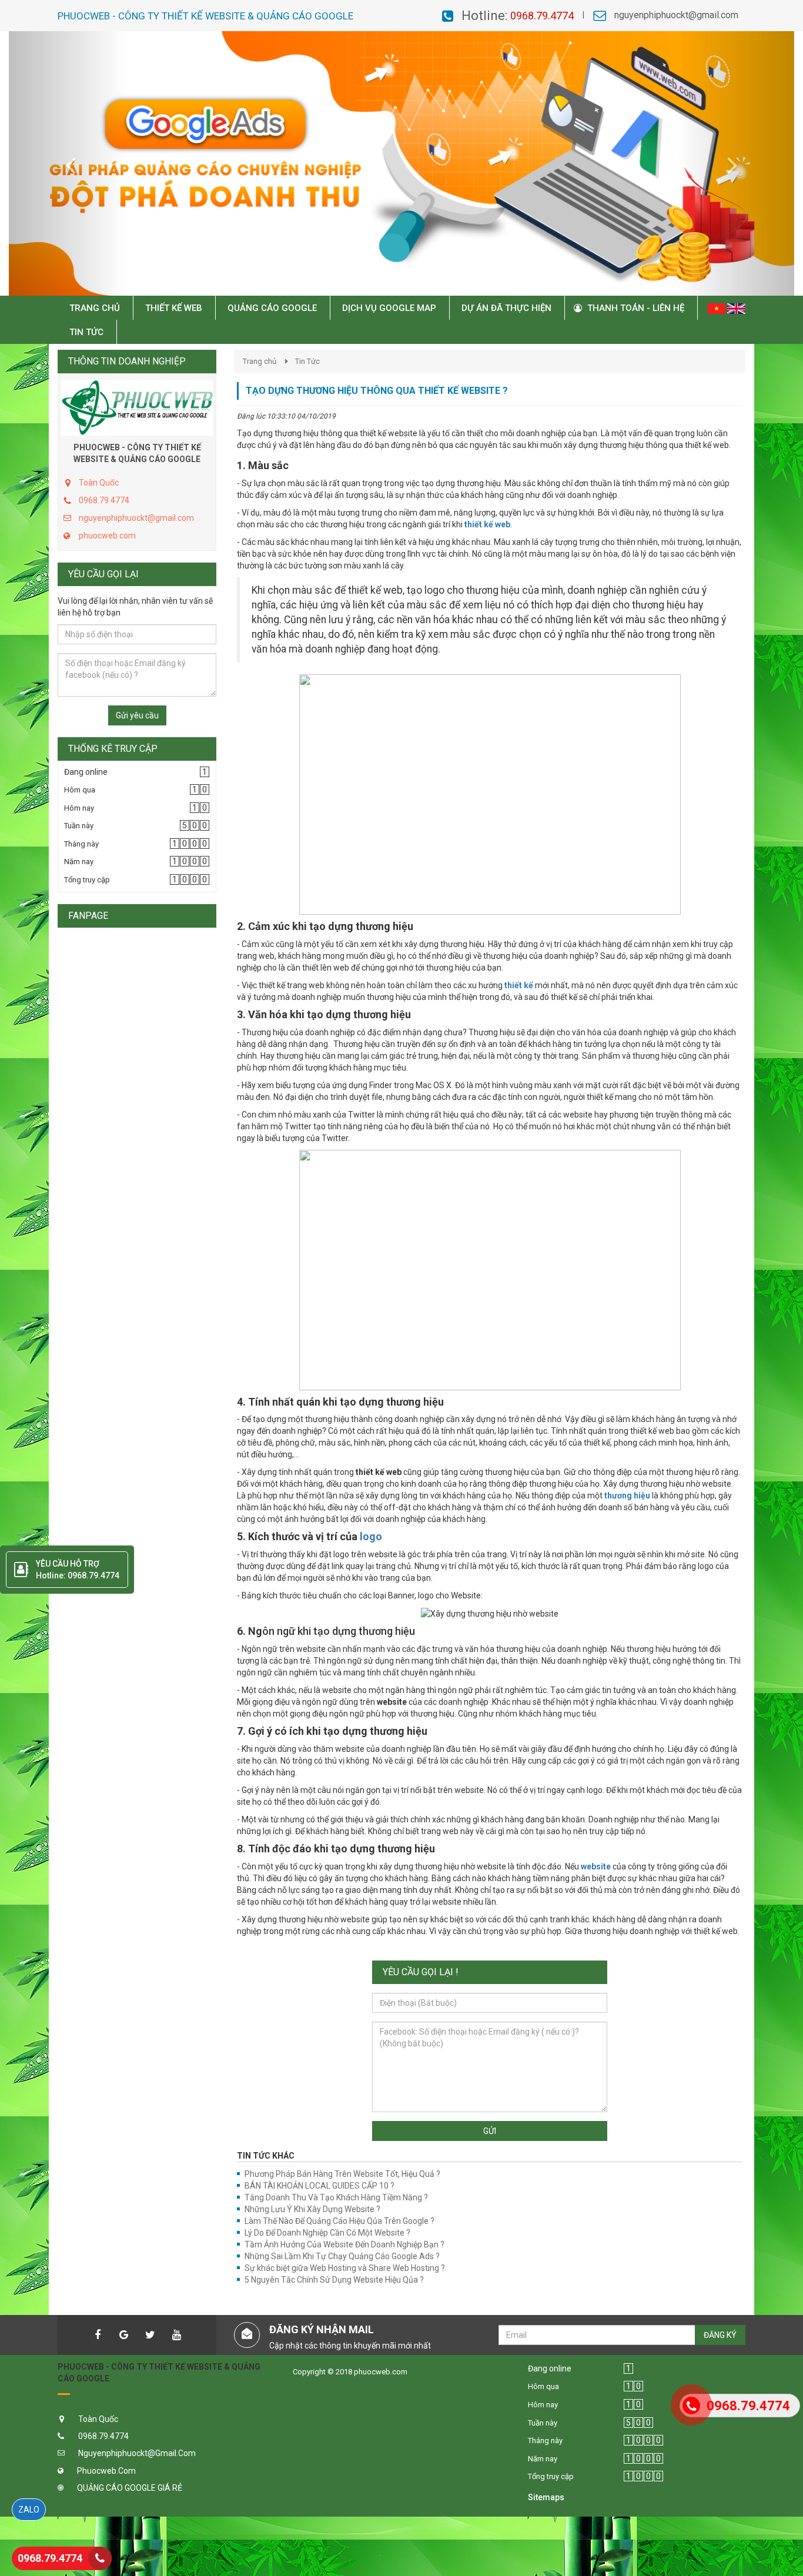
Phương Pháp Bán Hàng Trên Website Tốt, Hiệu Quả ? (342, 2174)
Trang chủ (260, 361)
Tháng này (81, 844)
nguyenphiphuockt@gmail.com (676, 15)
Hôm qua (80, 790)
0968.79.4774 (542, 16)
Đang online (86, 772)
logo (370, 1536)
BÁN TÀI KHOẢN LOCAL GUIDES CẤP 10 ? (319, 2186)
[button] (68, 163)
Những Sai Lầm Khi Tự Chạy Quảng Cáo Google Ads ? (342, 2256)
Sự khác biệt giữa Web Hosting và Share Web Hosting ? (345, 2268)
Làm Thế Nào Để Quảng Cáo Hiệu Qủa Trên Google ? (339, 2221)
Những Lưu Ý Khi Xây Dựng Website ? (312, 2209)
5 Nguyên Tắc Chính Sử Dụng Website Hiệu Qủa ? (334, 2280)
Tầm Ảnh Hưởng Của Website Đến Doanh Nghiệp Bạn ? (344, 2244)
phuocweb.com (107, 536)
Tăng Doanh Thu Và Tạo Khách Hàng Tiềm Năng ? (336, 2197)
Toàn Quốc (99, 483)
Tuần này (79, 826)
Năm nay (79, 862)
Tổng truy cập (87, 880)
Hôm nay (79, 808)
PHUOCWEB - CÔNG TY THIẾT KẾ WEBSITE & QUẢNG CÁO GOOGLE (137, 453)
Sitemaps (546, 2497)
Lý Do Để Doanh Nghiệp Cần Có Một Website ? (327, 2233)
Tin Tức (307, 361)
